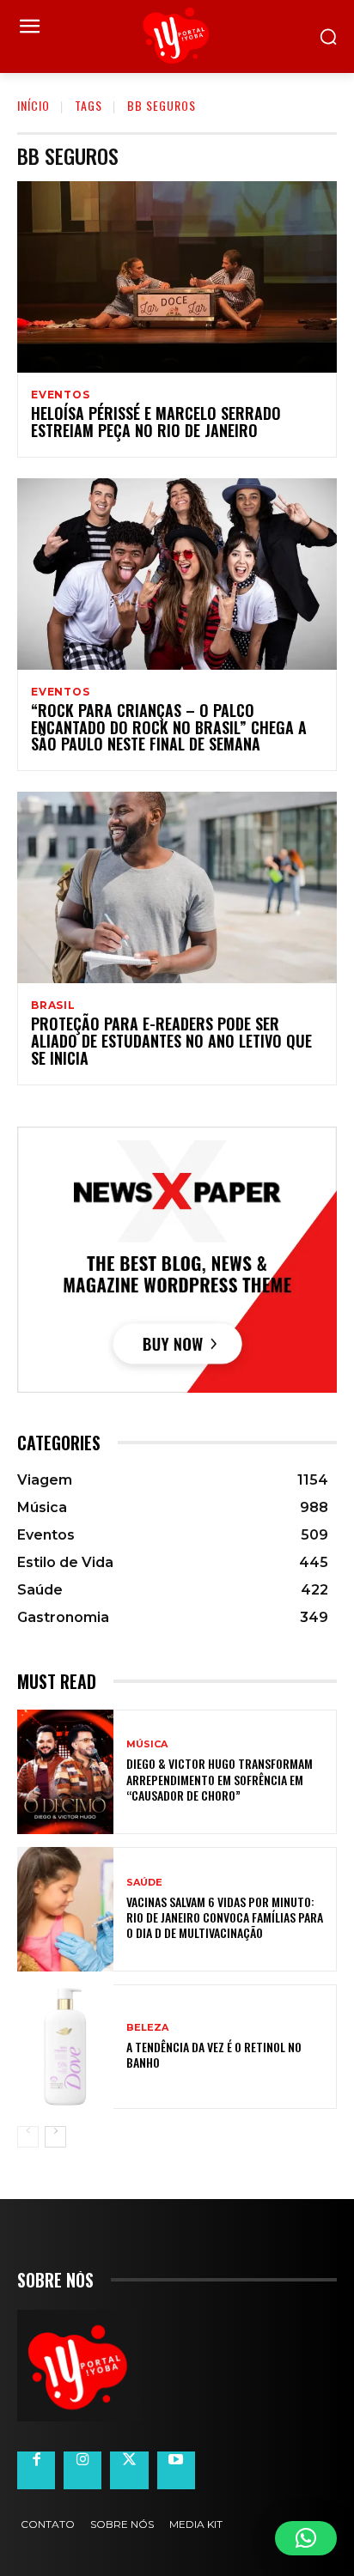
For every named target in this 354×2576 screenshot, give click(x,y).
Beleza (147, 2028)
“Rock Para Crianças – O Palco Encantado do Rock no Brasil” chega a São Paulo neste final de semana (169, 727)
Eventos (61, 395)
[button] (306, 2538)
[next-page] (55, 2137)
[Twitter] (129, 2470)
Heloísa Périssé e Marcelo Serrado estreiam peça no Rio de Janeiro (156, 422)
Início (34, 105)
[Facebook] (36, 2470)
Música (147, 1744)
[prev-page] (28, 2137)
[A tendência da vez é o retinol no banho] (65, 2047)
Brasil (53, 1005)
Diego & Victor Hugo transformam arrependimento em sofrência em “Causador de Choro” (220, 1779)
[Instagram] (82, 2470)
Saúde (144, 1883)
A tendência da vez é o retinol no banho (214, 2054)
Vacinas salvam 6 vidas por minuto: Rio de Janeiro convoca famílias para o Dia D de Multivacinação (225, 1917)
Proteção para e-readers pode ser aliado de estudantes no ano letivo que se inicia (171, 1041)
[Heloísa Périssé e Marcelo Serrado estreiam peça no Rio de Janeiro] (177, 277)
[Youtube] (176, 2470)
